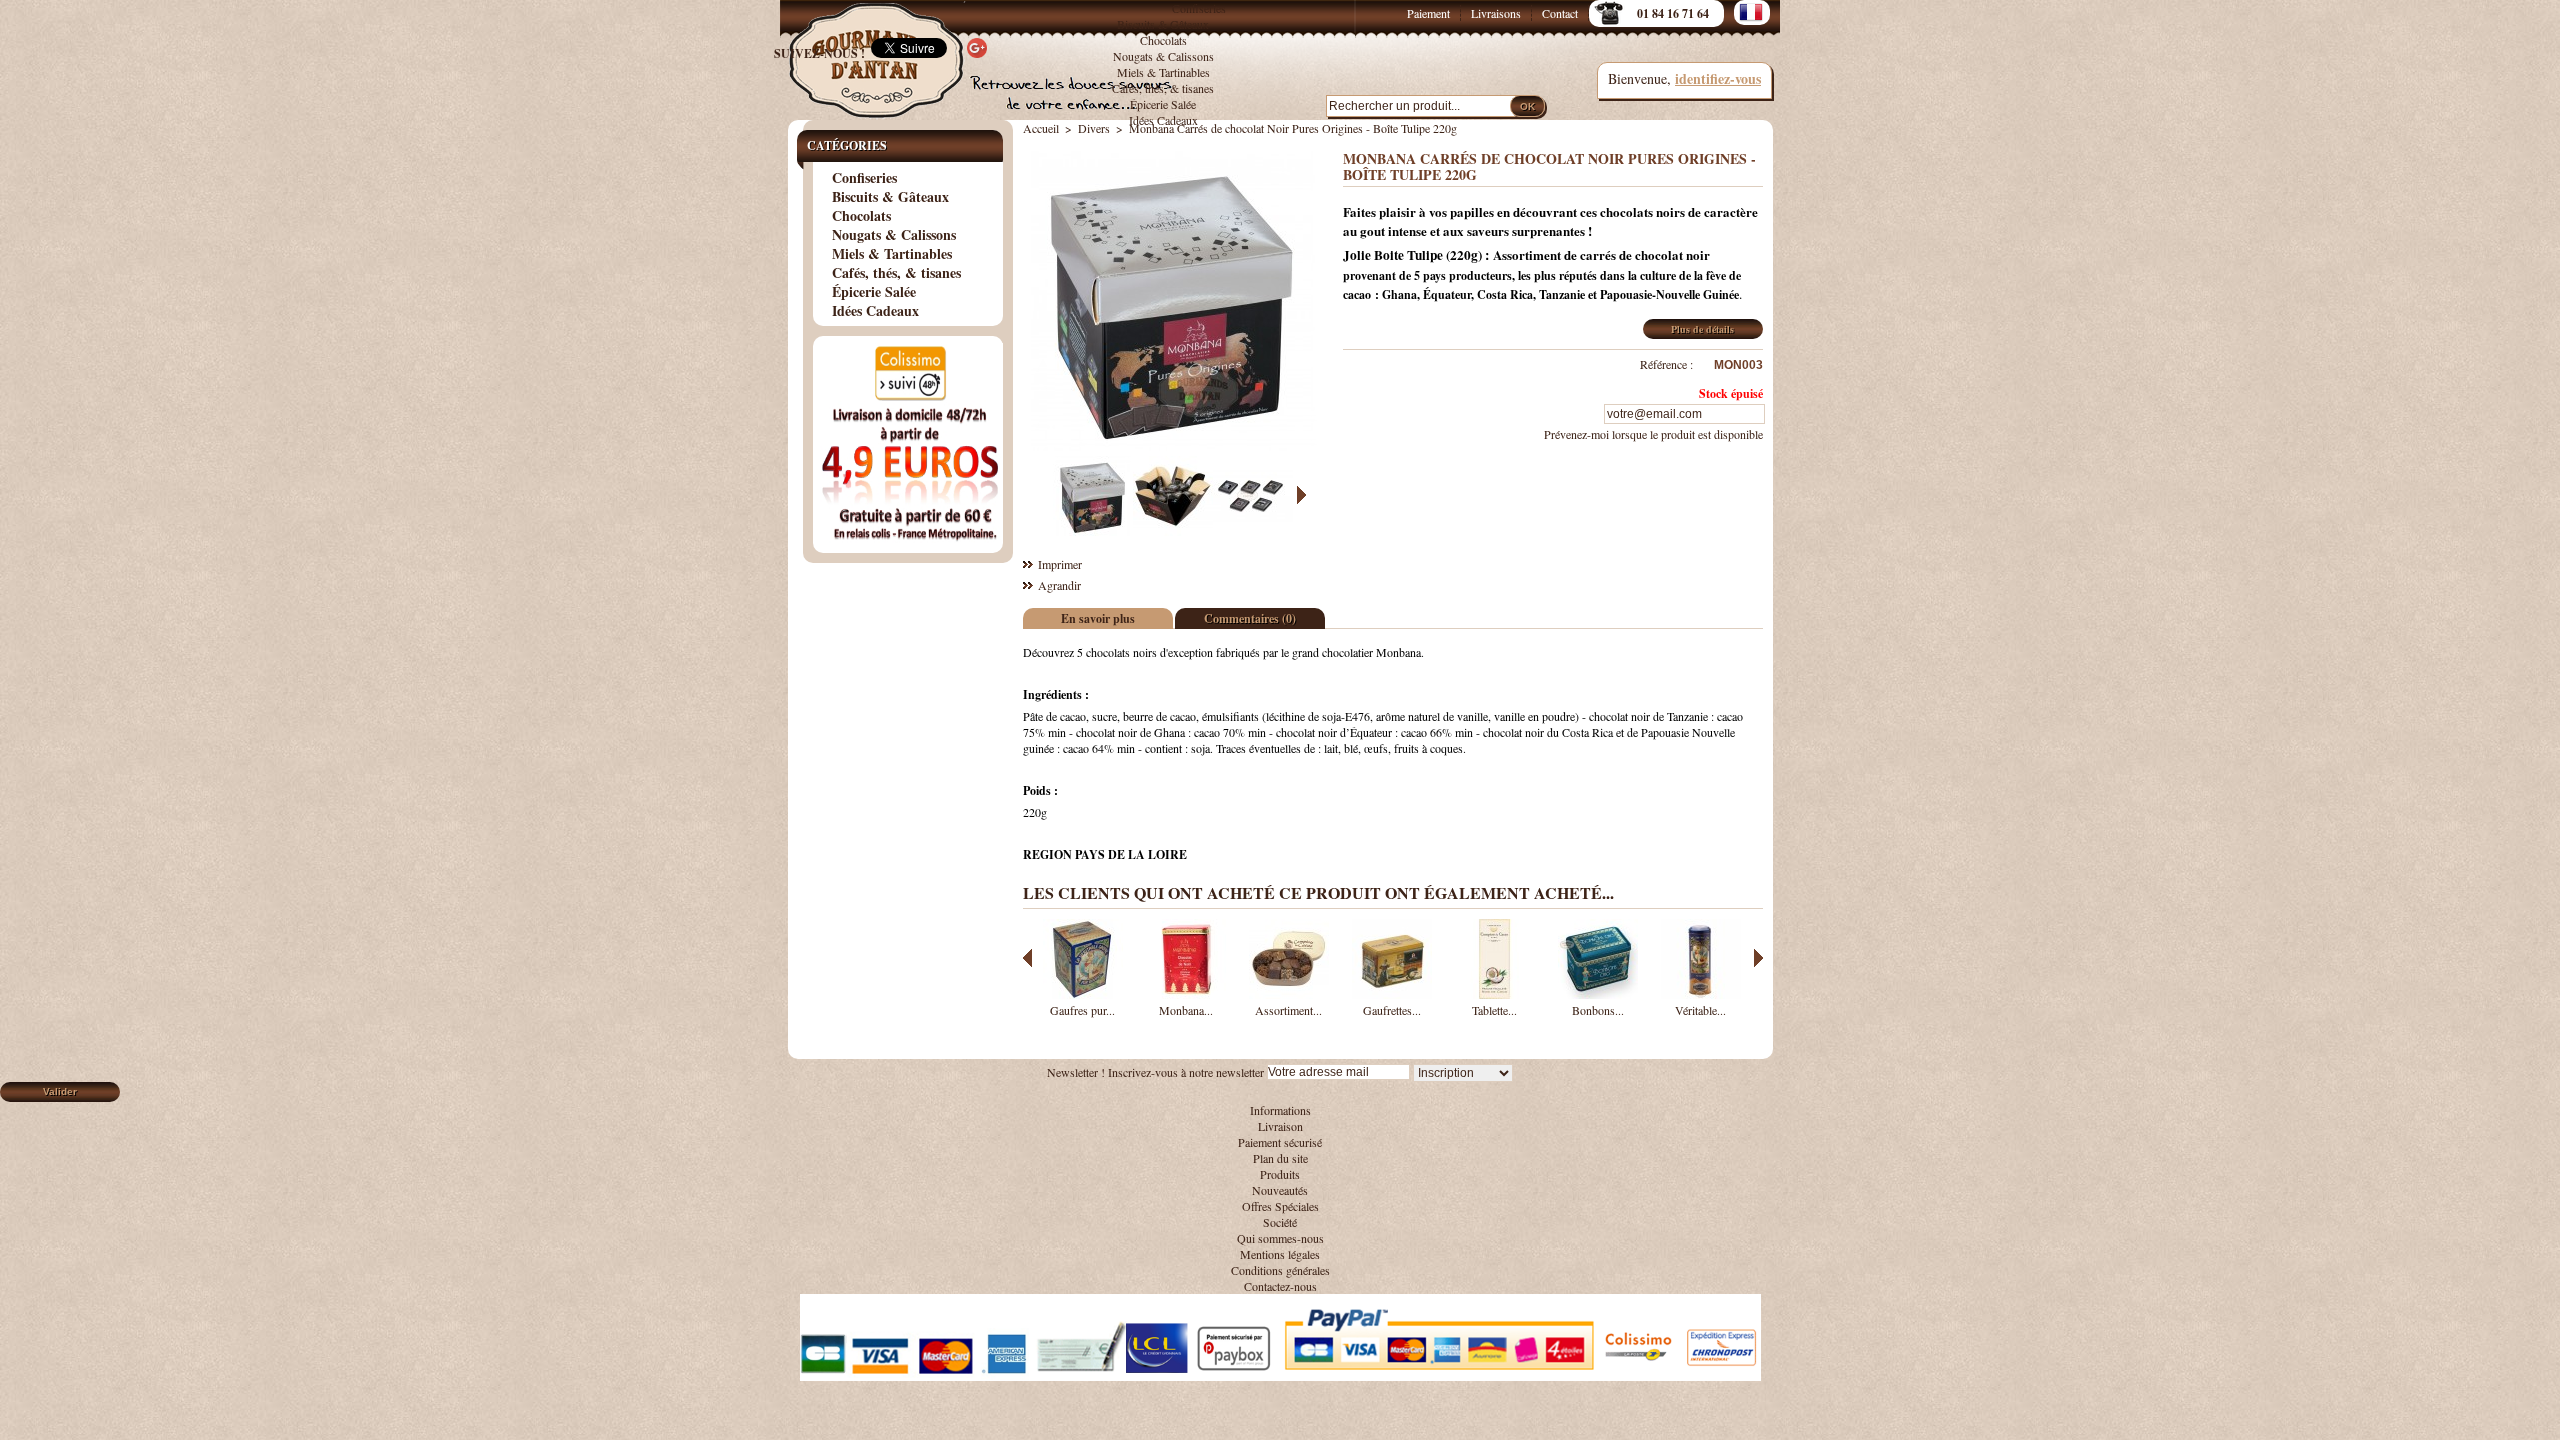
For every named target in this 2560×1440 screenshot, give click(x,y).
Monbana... (1186, 1010)
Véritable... (1700, 1010)
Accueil (1041, 128)
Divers (1094, 128)
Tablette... (1494, 1010)
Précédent (1044, 495)
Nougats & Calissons (1163, 56)
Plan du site (1280, 1158)
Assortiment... (1288, 1010)
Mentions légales (1280, 1254)
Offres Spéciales (1280, 1206)
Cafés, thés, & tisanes (1163, 88)
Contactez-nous (1280, 1286)
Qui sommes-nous (1280, 1238)
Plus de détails (1702, 329)
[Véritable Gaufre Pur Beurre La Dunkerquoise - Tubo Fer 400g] (1701, 994)
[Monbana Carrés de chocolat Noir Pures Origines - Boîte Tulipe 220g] (1093, 531)
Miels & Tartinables (1163, 72)
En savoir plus (1098, 618)
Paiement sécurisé (1280, 1142)
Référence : (1666, 364)
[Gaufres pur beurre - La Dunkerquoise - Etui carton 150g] (1083, 994)
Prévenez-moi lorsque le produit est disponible (1653, 434)
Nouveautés (1280, 1190)
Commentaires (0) (1250, 618)
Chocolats (1163, 40)
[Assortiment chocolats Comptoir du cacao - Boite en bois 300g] (1289, 994)
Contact (1560, 13)
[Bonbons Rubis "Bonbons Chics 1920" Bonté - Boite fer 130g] (1598, 994)
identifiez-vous (1718, 78)
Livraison (1280, 1126)
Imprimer (1060, 564)
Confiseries (1199, 8)
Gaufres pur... (1082, 1010)
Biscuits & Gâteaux (1163, 24)
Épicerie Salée (1163, 104)
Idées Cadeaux (1163, 120)
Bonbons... (1598, 1010)
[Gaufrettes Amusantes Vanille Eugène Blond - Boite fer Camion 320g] (1392, 994)
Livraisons (1496, 13)
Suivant (1301, 495)
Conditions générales (1280, 1270)
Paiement (1428, 13)
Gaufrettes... (1392, 1010)
